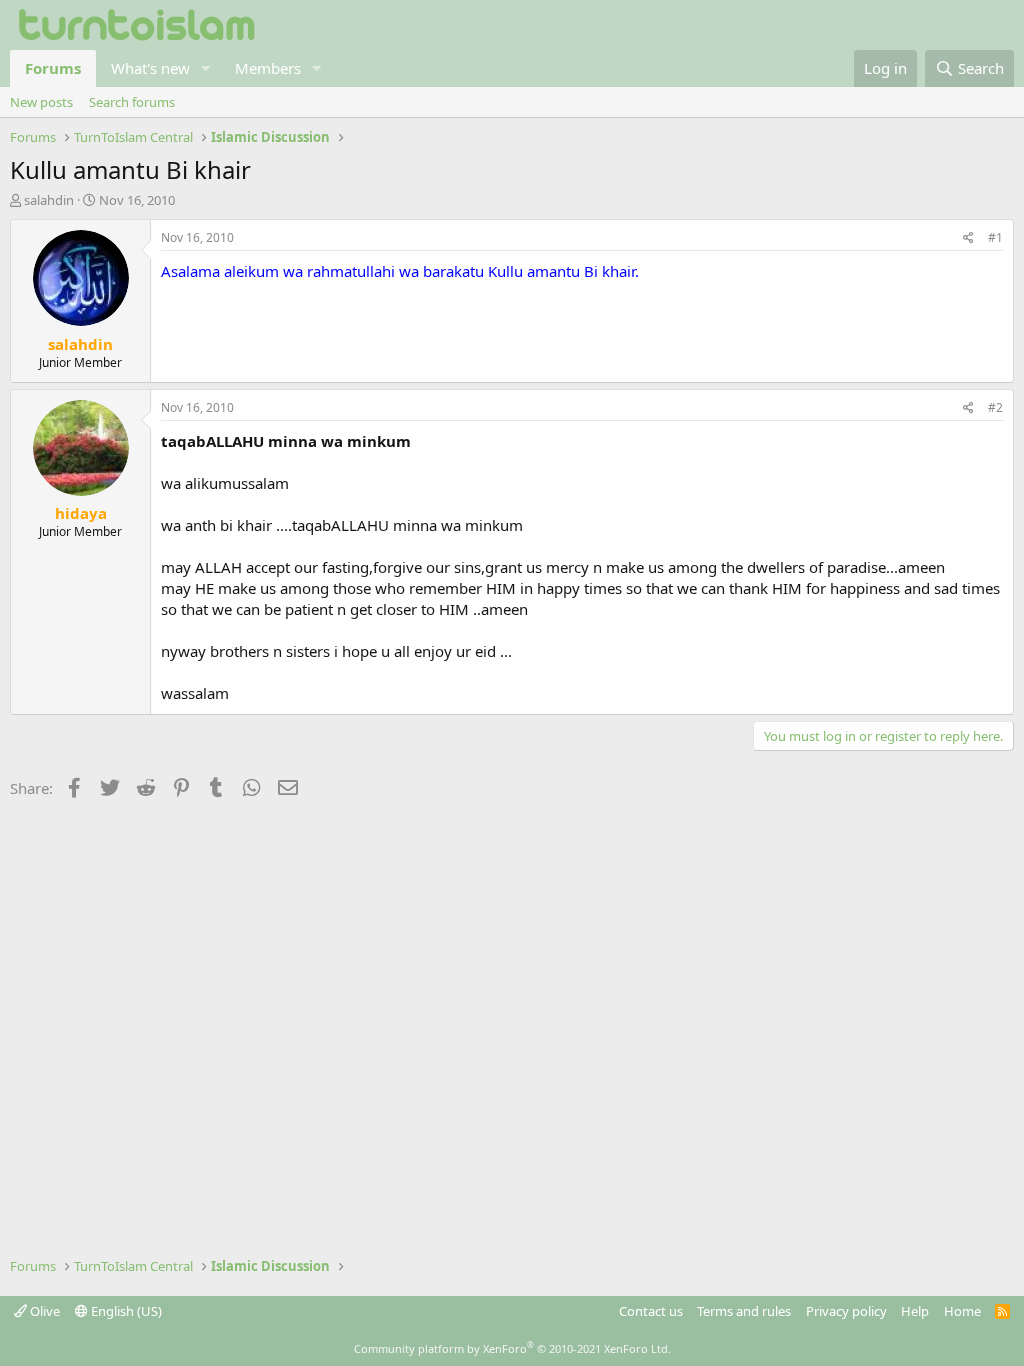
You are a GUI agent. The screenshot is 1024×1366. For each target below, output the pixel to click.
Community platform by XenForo (512, 1348)
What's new (150, 68)
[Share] (968, 238)
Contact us (651, 1311)
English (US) (125, 1311)
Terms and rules (744, 1311)
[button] (206, 68)
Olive (43, 1311)
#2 (995, 407)
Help (915, 1311)
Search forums (132, 102)
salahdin (49, 200)
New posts (41, 102)
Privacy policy (846, 1311)
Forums (53, 68)
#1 (995, 237)
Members (268, 68)
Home (962, 1311)
